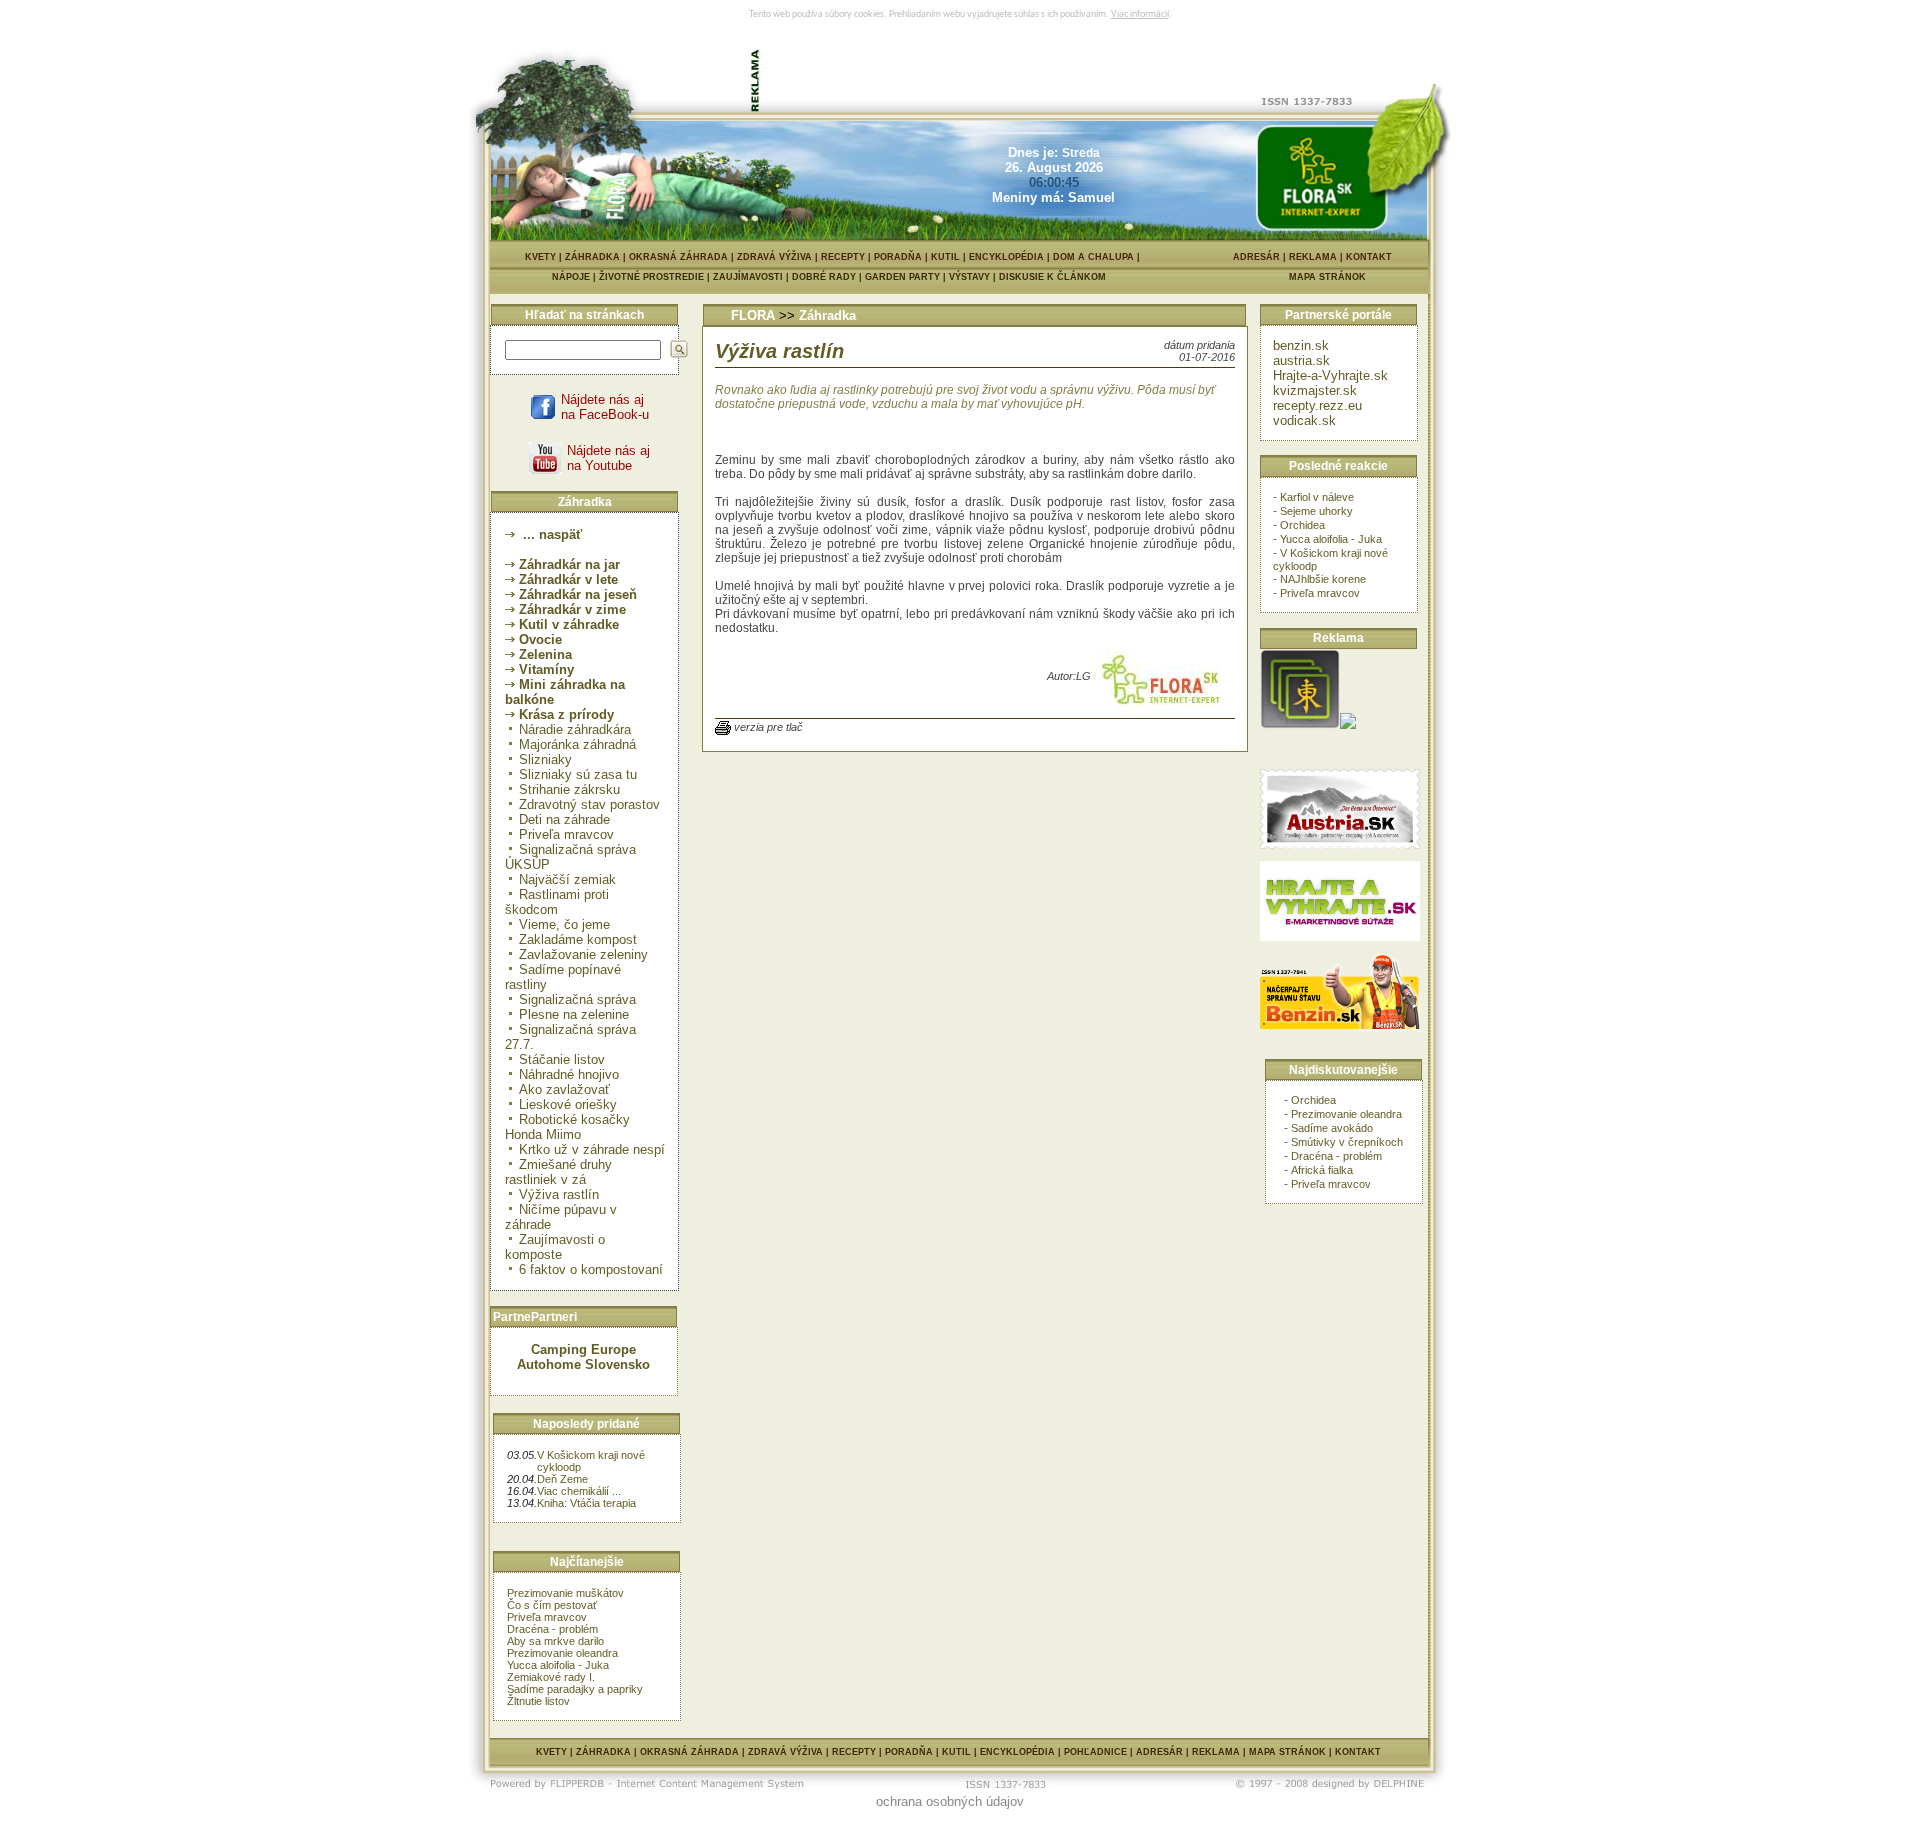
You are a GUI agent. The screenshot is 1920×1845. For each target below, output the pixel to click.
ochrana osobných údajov (950, 1801)
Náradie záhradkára (575, 729)
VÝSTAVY (974, 277)
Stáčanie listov (562, 1059)
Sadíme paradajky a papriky (575, 1689)
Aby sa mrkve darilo (555, 1641)
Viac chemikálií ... (579, 1491)
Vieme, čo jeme (564, 924)
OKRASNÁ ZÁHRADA (678, 257)
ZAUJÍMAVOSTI (752, 277)
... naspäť (550, 534)
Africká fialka (1322, 1170)
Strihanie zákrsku (569, 789)
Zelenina (545, 654)
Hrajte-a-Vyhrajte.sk (1330, 375)
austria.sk (1301, 360)
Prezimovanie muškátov (565, 1593)
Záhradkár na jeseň (578, 594)
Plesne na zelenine (574, 1014)
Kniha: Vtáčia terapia (586, 1503)
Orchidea (1302, 525)
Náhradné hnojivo (569, 1074)
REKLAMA (1313, 257)
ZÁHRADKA (592, 257)
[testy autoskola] (1348, 724)
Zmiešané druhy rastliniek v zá (558, 1172)
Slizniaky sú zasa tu (578, 774)
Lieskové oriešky (568, 1104)
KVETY (540, 257)
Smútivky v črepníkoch (1347, 1142)
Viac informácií (1140, 14)
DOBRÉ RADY (828, 277)
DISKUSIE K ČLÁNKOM (1052, 277)
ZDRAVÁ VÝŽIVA (774, 257)
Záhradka (827, 315)
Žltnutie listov (538, 1701)
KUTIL (945, 257)
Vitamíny (546, 669)
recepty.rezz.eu (1317, 405)
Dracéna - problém (552, 1629)
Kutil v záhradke (569, 624)
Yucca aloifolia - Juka (558, 1665)
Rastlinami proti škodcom (557, 902)
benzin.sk (1301, 345)
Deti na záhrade (564, 819)
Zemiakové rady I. (551, 1677)
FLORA (753, 315)
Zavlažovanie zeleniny (583, 954)
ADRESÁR (1256, 257)
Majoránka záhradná (577, 744)
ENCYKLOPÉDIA (1006, 257)
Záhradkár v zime (572, 609)
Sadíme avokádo (1332, 1128)
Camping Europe (583, 1349)
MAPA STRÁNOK (1327, 277)
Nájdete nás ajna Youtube (608, 458)
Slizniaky (545, 759)
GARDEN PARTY (907, 277)
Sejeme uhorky (1316, 511)
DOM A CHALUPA (1093, 257)
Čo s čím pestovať (552, 1605)
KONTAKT (1369, 257)
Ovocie (540, 639)
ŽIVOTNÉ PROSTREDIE (656, 277)
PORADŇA (898, 257)
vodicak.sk (1304, 420)
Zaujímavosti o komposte (555, 1247)
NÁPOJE (575, 277)
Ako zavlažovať (564, 1089)
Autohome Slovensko (583, 1364)
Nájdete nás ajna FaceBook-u (605, 407)
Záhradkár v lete (568, 579)
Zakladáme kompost (578, 939)
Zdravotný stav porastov (589, 804)
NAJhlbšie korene (1323, 579)
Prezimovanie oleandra (562, 1653)
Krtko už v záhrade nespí (592, 1149)
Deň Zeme (562, 1479)
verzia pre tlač (768, 727)
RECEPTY (843, 257)
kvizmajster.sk (1315, 390)
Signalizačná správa (577, 999)
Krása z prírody (566, 714)
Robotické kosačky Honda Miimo (567, 1127)
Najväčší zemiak (567, 879)
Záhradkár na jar (569, 564)
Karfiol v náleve (1317, 497)
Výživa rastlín (559, 1194)
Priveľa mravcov (566, 834)
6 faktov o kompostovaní (591, 1269)
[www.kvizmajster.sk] (1300, 724)
